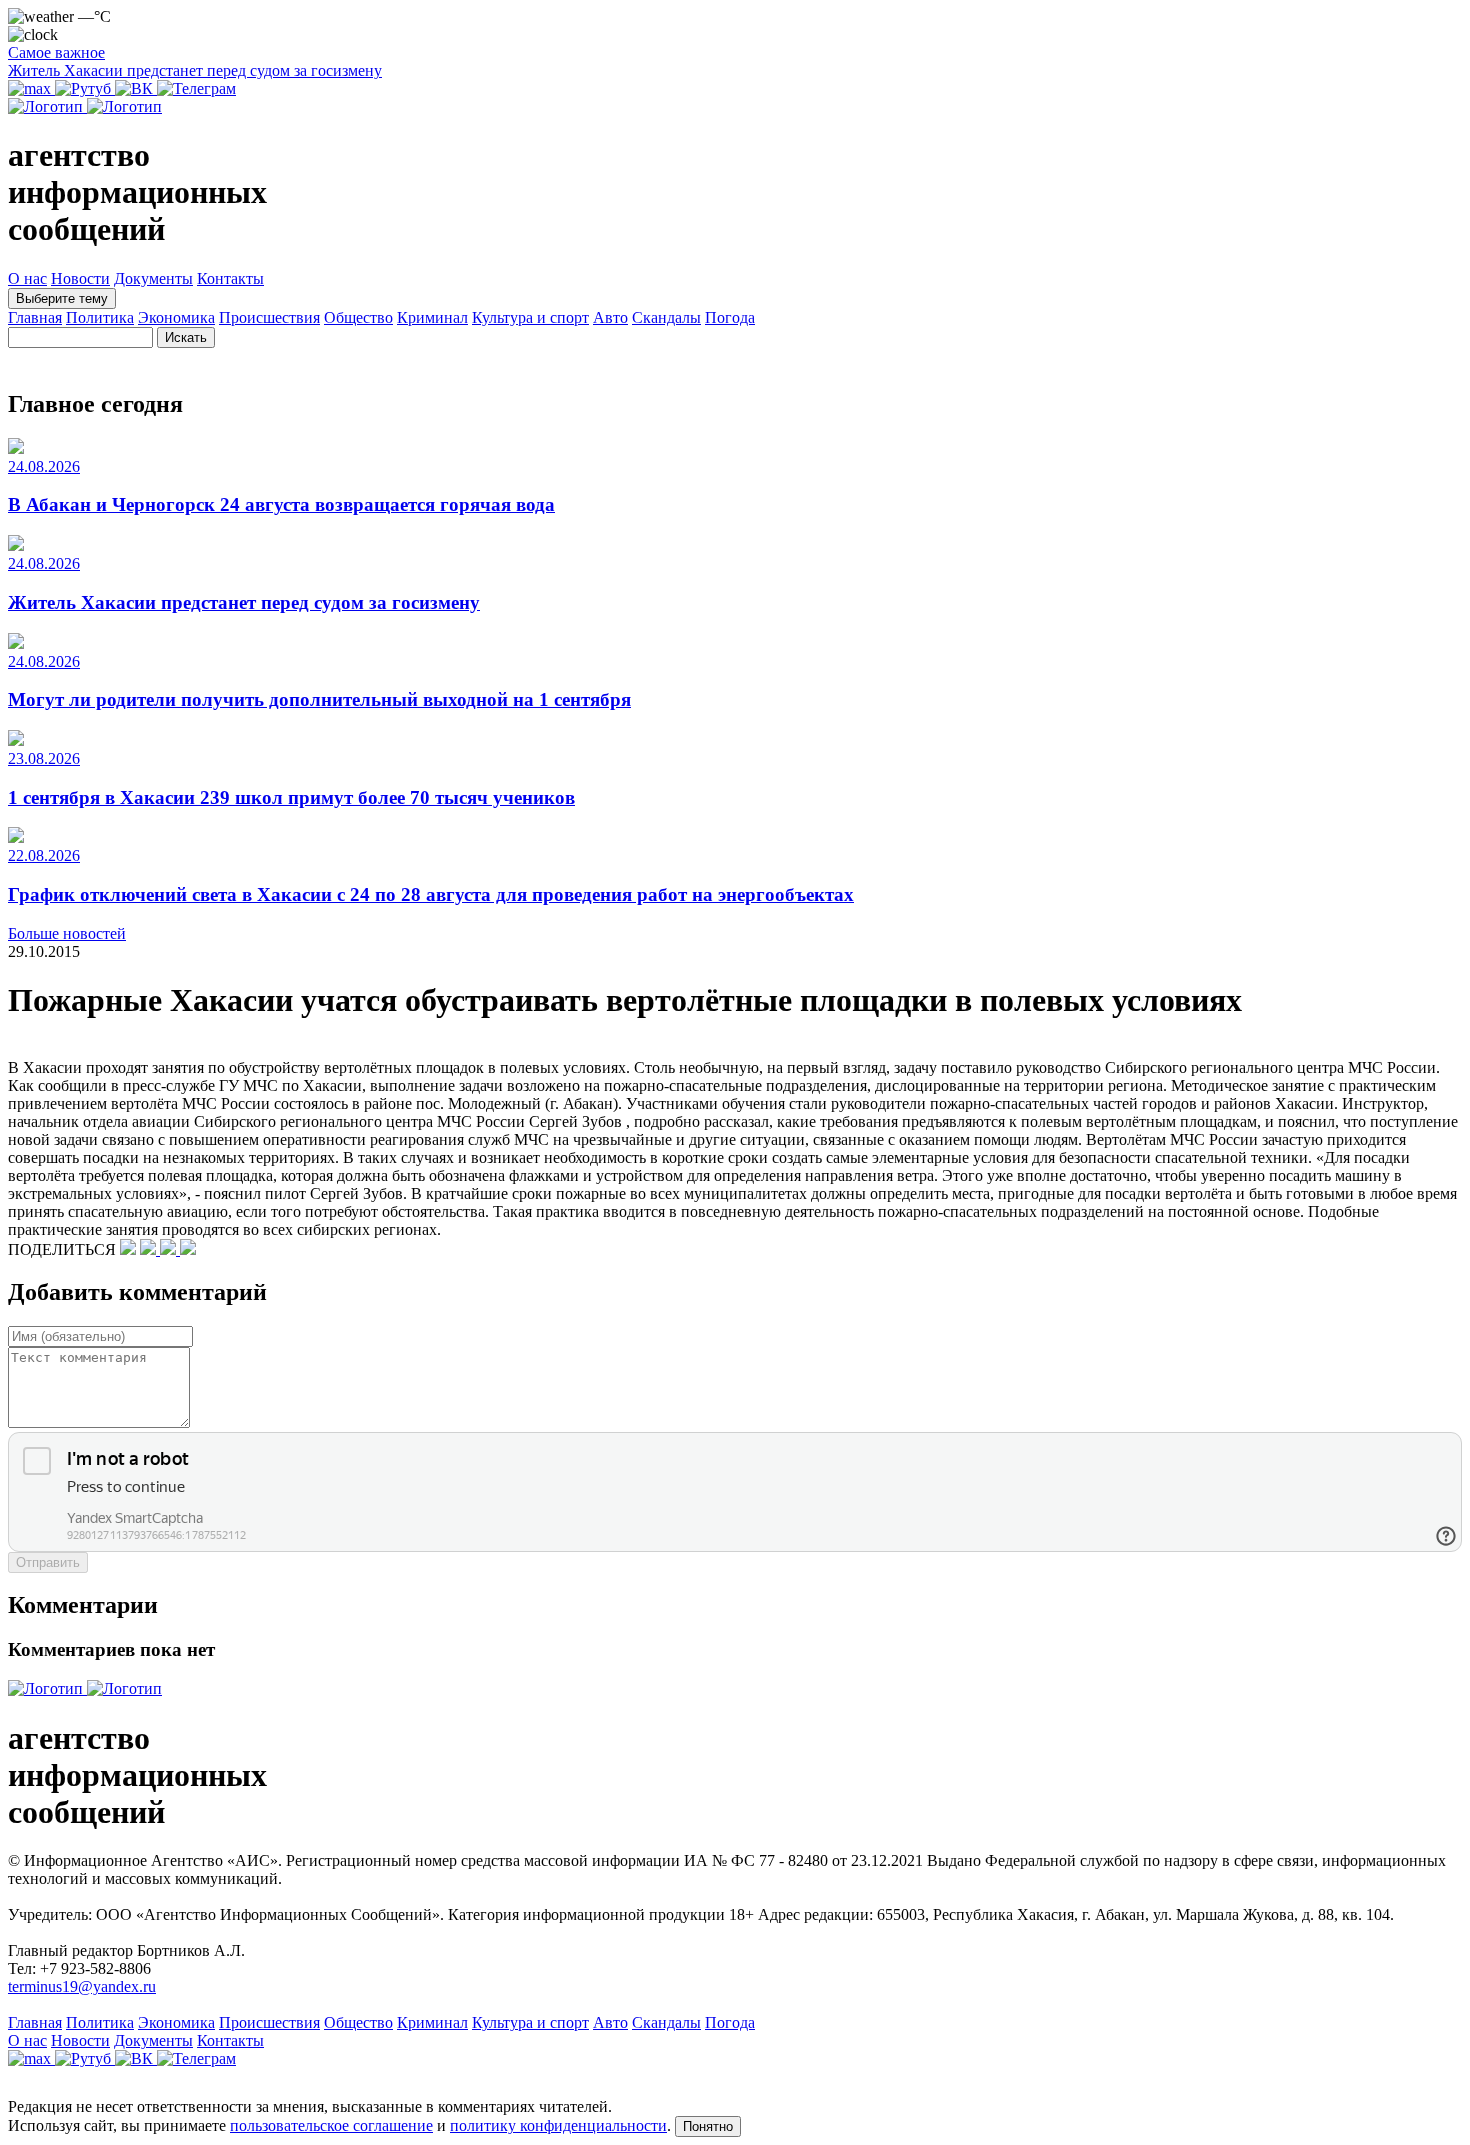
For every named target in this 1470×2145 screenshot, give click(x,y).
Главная (35, 317)
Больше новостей (67, 933)
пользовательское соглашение (331, 2125)
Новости (80, 278)
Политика (100, 317)
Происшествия (269, 317)
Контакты (230, 278)
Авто (610, 317)
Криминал (432, 317)
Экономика (176, 317)
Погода (730, 317)
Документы (153, 278)
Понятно (708, 2126)
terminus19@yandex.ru (82, 1986)
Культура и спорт (530, 317)
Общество (358, 317)
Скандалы (666, 317)
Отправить (48, 1562)
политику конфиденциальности (558, 2125)
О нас (27, 278)
